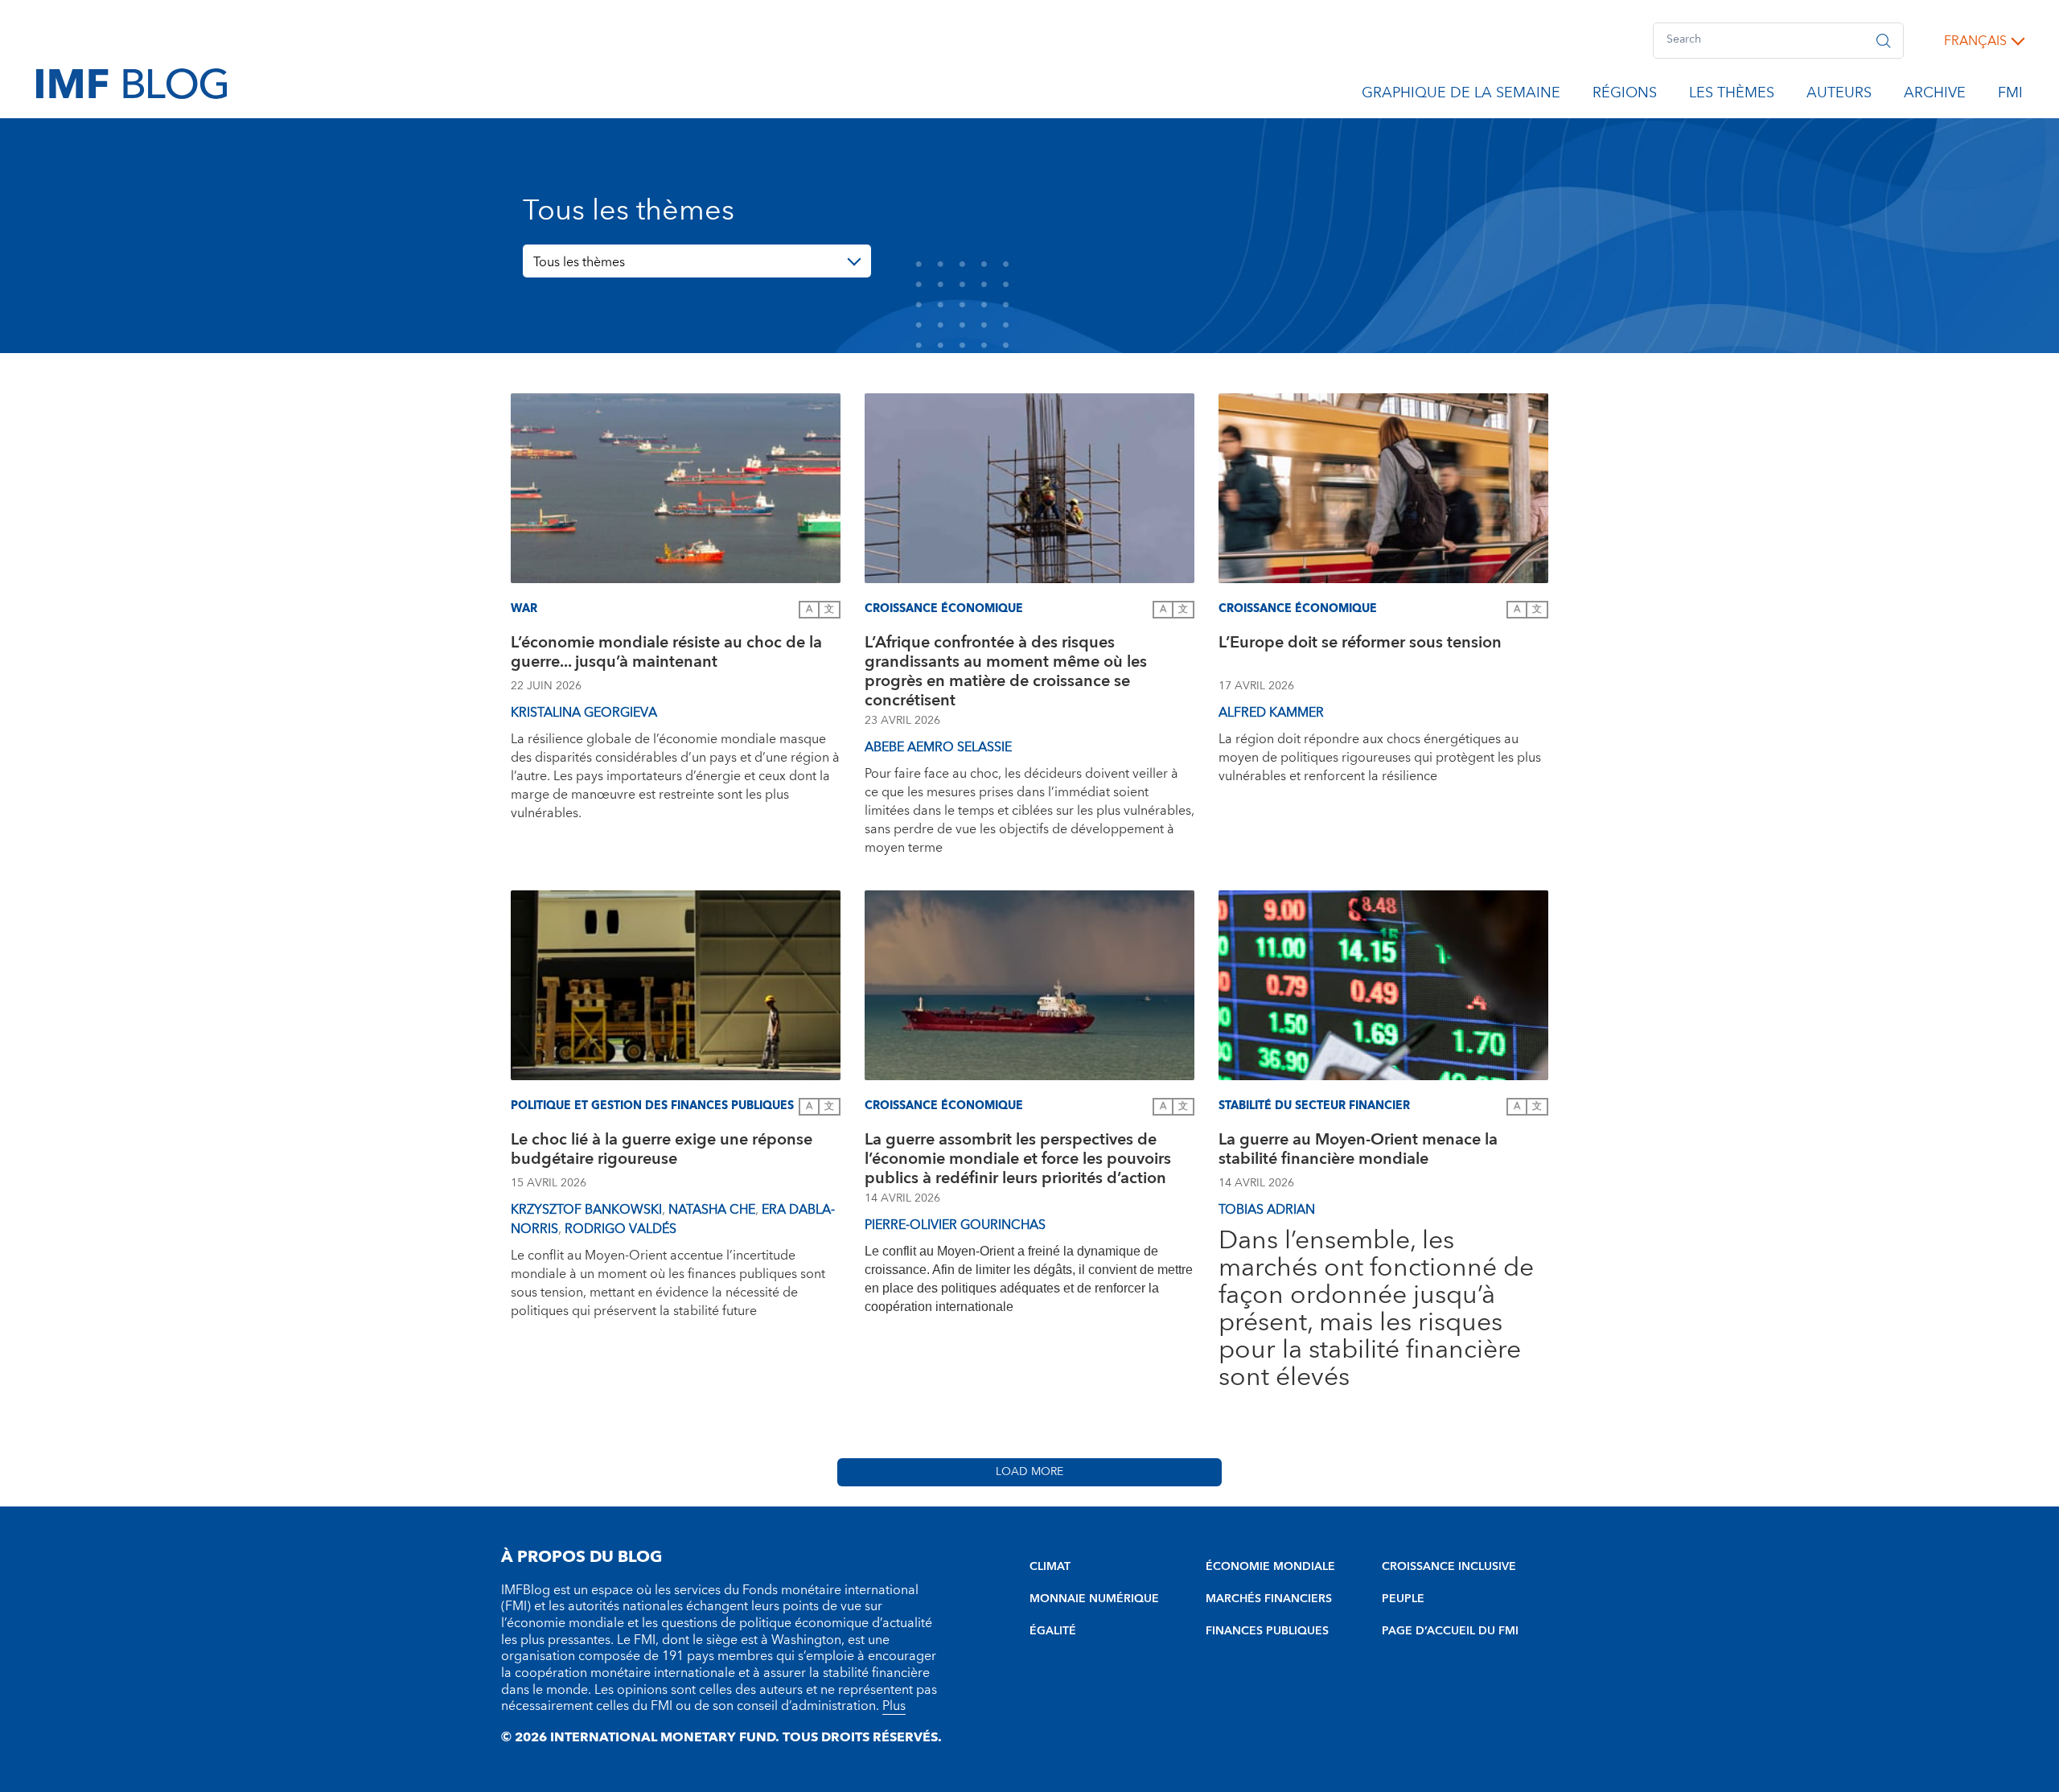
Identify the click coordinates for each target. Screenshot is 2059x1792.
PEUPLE (1403, 1599)
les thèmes (1732, 96)
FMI (2010, 96)
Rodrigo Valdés (621, 1229)
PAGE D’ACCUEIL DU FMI (1450, 1631)
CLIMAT (1050, 1567)
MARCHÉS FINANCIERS (1269, 1599)
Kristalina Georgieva (584, 713)
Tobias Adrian (1267, 1210)
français (1975, 41)
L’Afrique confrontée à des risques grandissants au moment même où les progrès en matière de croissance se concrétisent (1006, 672)
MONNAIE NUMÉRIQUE (1094, 1599)
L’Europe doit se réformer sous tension (1360, 645)
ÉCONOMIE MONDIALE (1270, 1567)
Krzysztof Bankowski (586, 1210)
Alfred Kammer (1271, 713)
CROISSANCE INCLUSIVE (1449, 1567)
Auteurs (1839, 96)
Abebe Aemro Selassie (938, 747)
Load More (1029, 1472)
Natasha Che (712, 1210)
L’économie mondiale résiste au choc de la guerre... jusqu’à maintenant (666, 654)
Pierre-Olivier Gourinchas (955, 1225)
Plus (894, 1706)
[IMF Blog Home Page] (132, 83)
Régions (1625, 96)
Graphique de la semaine (1461, 96)
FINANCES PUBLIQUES (1267, 1631)
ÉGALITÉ (1053, 1631)
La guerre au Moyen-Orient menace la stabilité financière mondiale (1358, 1151)
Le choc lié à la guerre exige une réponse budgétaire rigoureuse (662, 1151)
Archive (1935, 96)
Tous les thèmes (579, 262)
